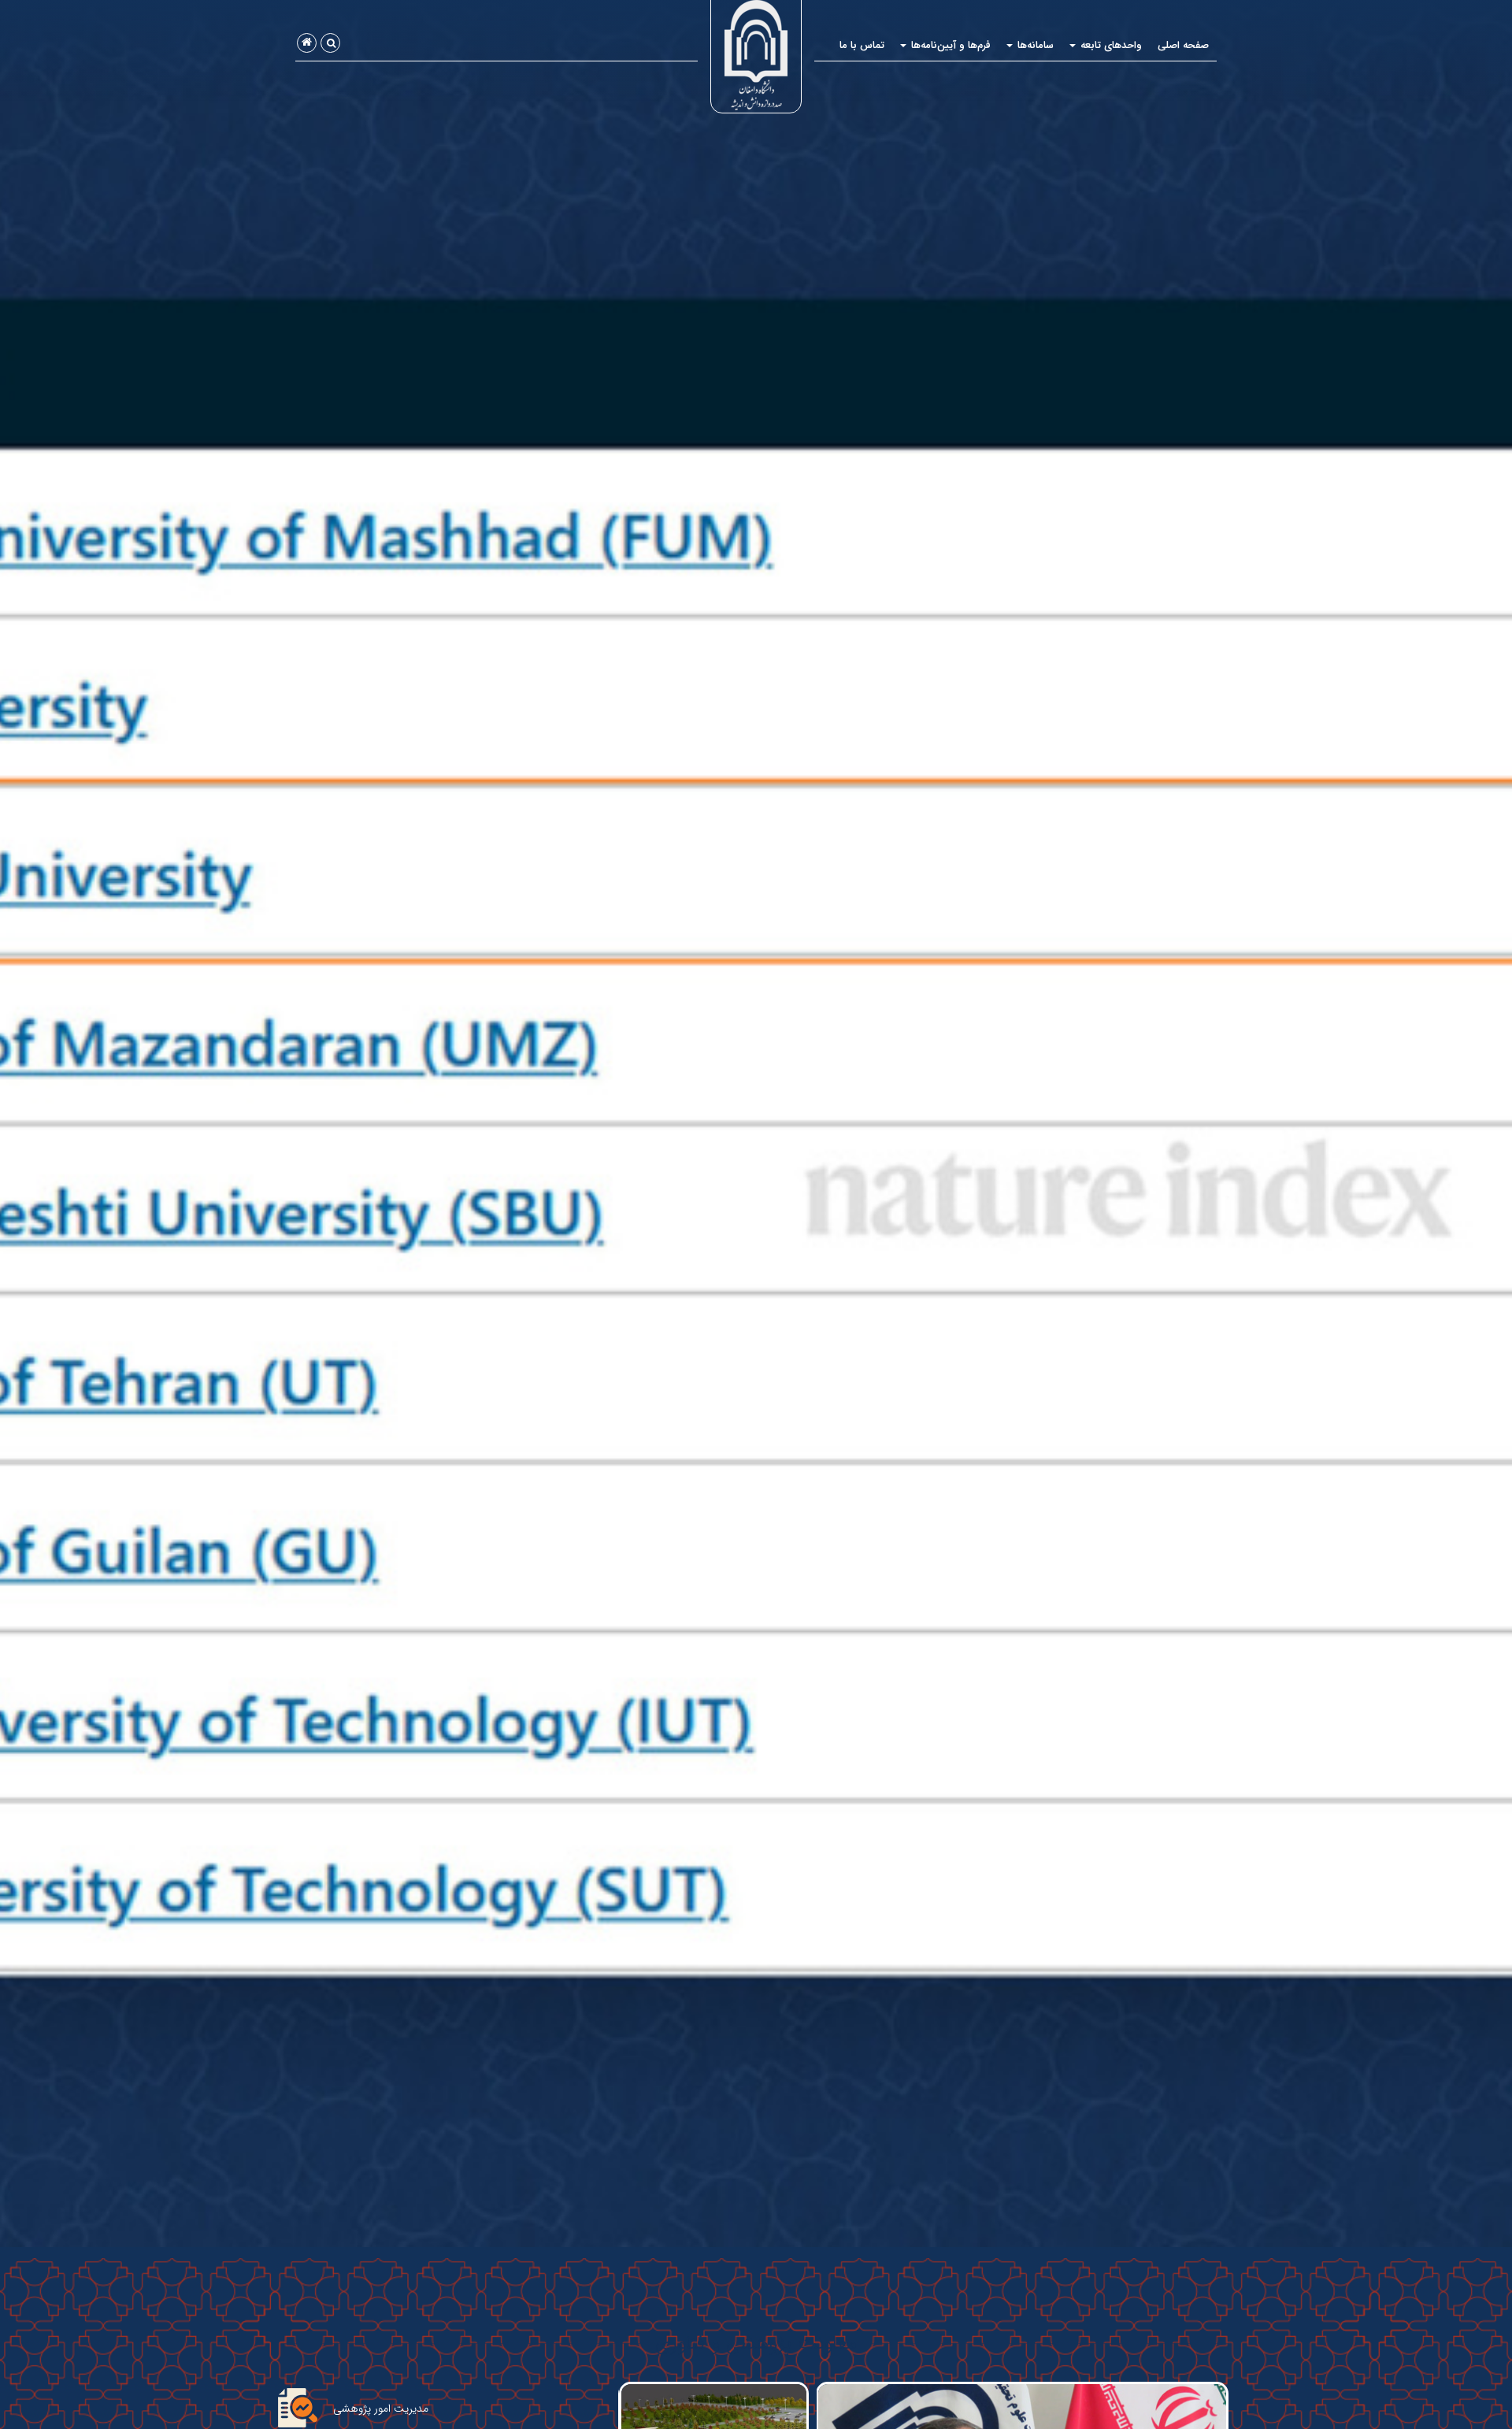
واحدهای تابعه (1110, 45)
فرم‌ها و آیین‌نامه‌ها (949, 45)
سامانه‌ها (1034, 45)
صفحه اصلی (1183, 45)
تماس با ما (862, 45)
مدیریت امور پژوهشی (381, 2409)
